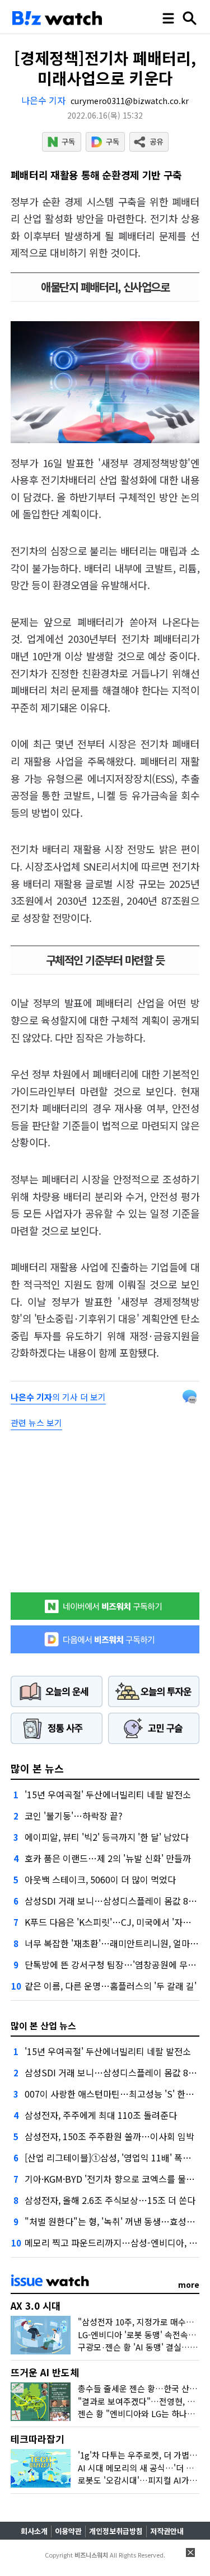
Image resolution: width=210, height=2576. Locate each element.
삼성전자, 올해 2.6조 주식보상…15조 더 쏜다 (110, 2200)
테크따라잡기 (38, 2439)
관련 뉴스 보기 (36, 1423)
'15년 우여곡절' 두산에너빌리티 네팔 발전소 (108, 1794)
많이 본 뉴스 (37, 1768)
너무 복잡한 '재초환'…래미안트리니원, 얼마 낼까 (117, 1943)
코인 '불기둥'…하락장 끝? (74, 1816)
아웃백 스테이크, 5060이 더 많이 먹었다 (100, 1879)
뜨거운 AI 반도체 (45, 2372)
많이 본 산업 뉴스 (43, 2025)
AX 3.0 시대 (36, 2305)
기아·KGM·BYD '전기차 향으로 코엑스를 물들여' (115, 2179)
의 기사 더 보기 (58, 1397)
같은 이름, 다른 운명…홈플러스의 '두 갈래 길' (111, 1986)
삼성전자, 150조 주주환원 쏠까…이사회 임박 (109, 2136)
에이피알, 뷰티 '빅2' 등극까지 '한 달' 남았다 (107, 1837)
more (189, 2284)
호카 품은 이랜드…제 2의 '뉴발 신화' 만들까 (108, 1858)
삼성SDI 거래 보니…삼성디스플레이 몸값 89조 (113, 1901)
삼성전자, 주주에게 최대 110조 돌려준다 (101, 2115)
